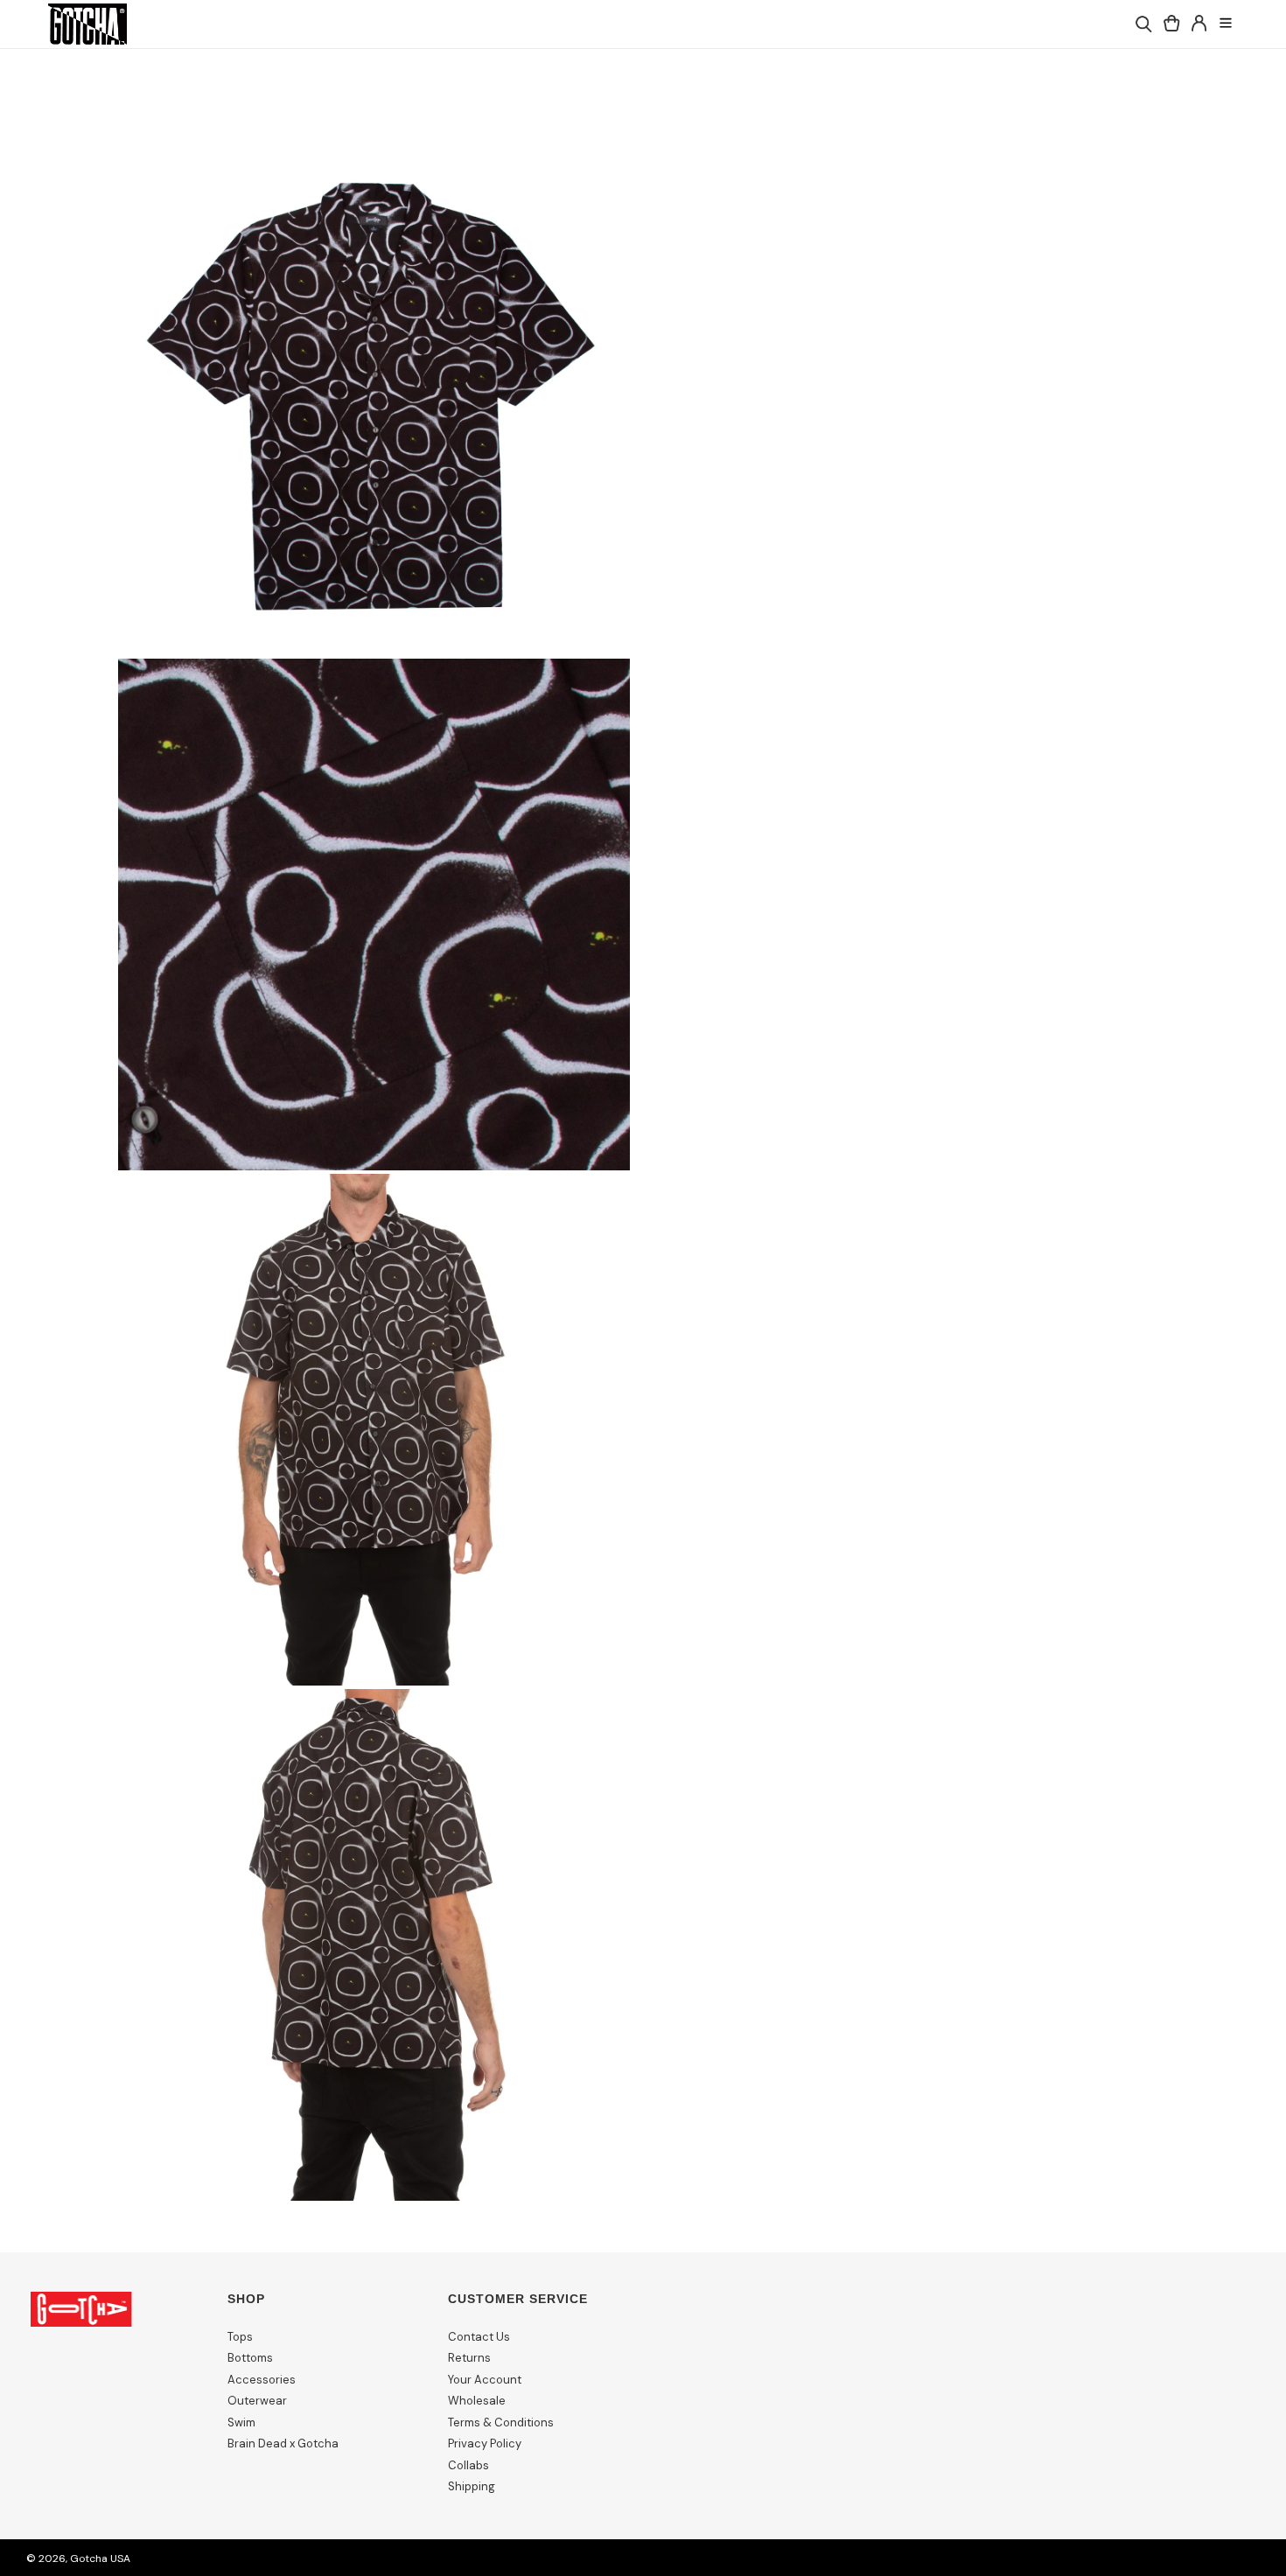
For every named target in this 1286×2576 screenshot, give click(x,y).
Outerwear (257, 2401)
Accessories (262, 2380)
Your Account (485, 2380)
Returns (469, 2358)
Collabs (468, 2465)
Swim (241, 2422)
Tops (240, 2337)
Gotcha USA (100, 2559)
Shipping (472, 2486)
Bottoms (250, 2358)
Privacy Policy (485, 2443)
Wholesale (477, 2401)
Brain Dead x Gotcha (283, 2443)
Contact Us (479, 2337)
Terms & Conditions (501, 2422)
